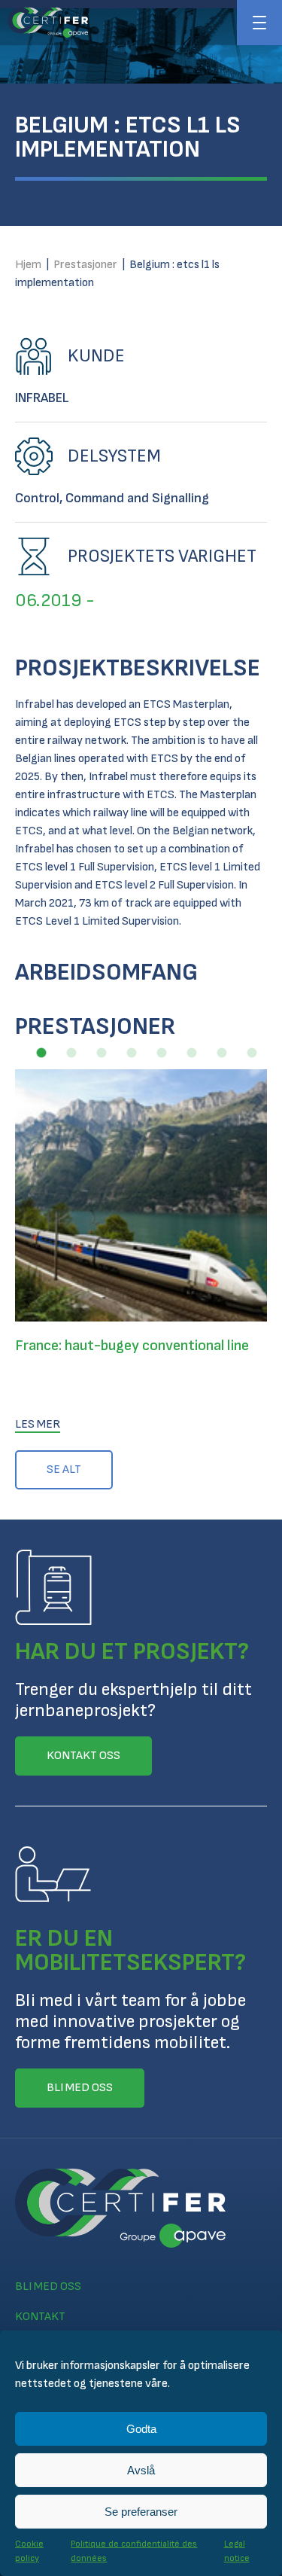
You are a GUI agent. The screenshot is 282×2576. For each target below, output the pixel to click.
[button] (41, 1053)
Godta (141, 2429)
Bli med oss (48, 2286)
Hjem (28, 265)
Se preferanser (141, 2512)
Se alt (64, 1469)
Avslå (141, 2470)
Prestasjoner (85, 265)
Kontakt (40, 2317)
